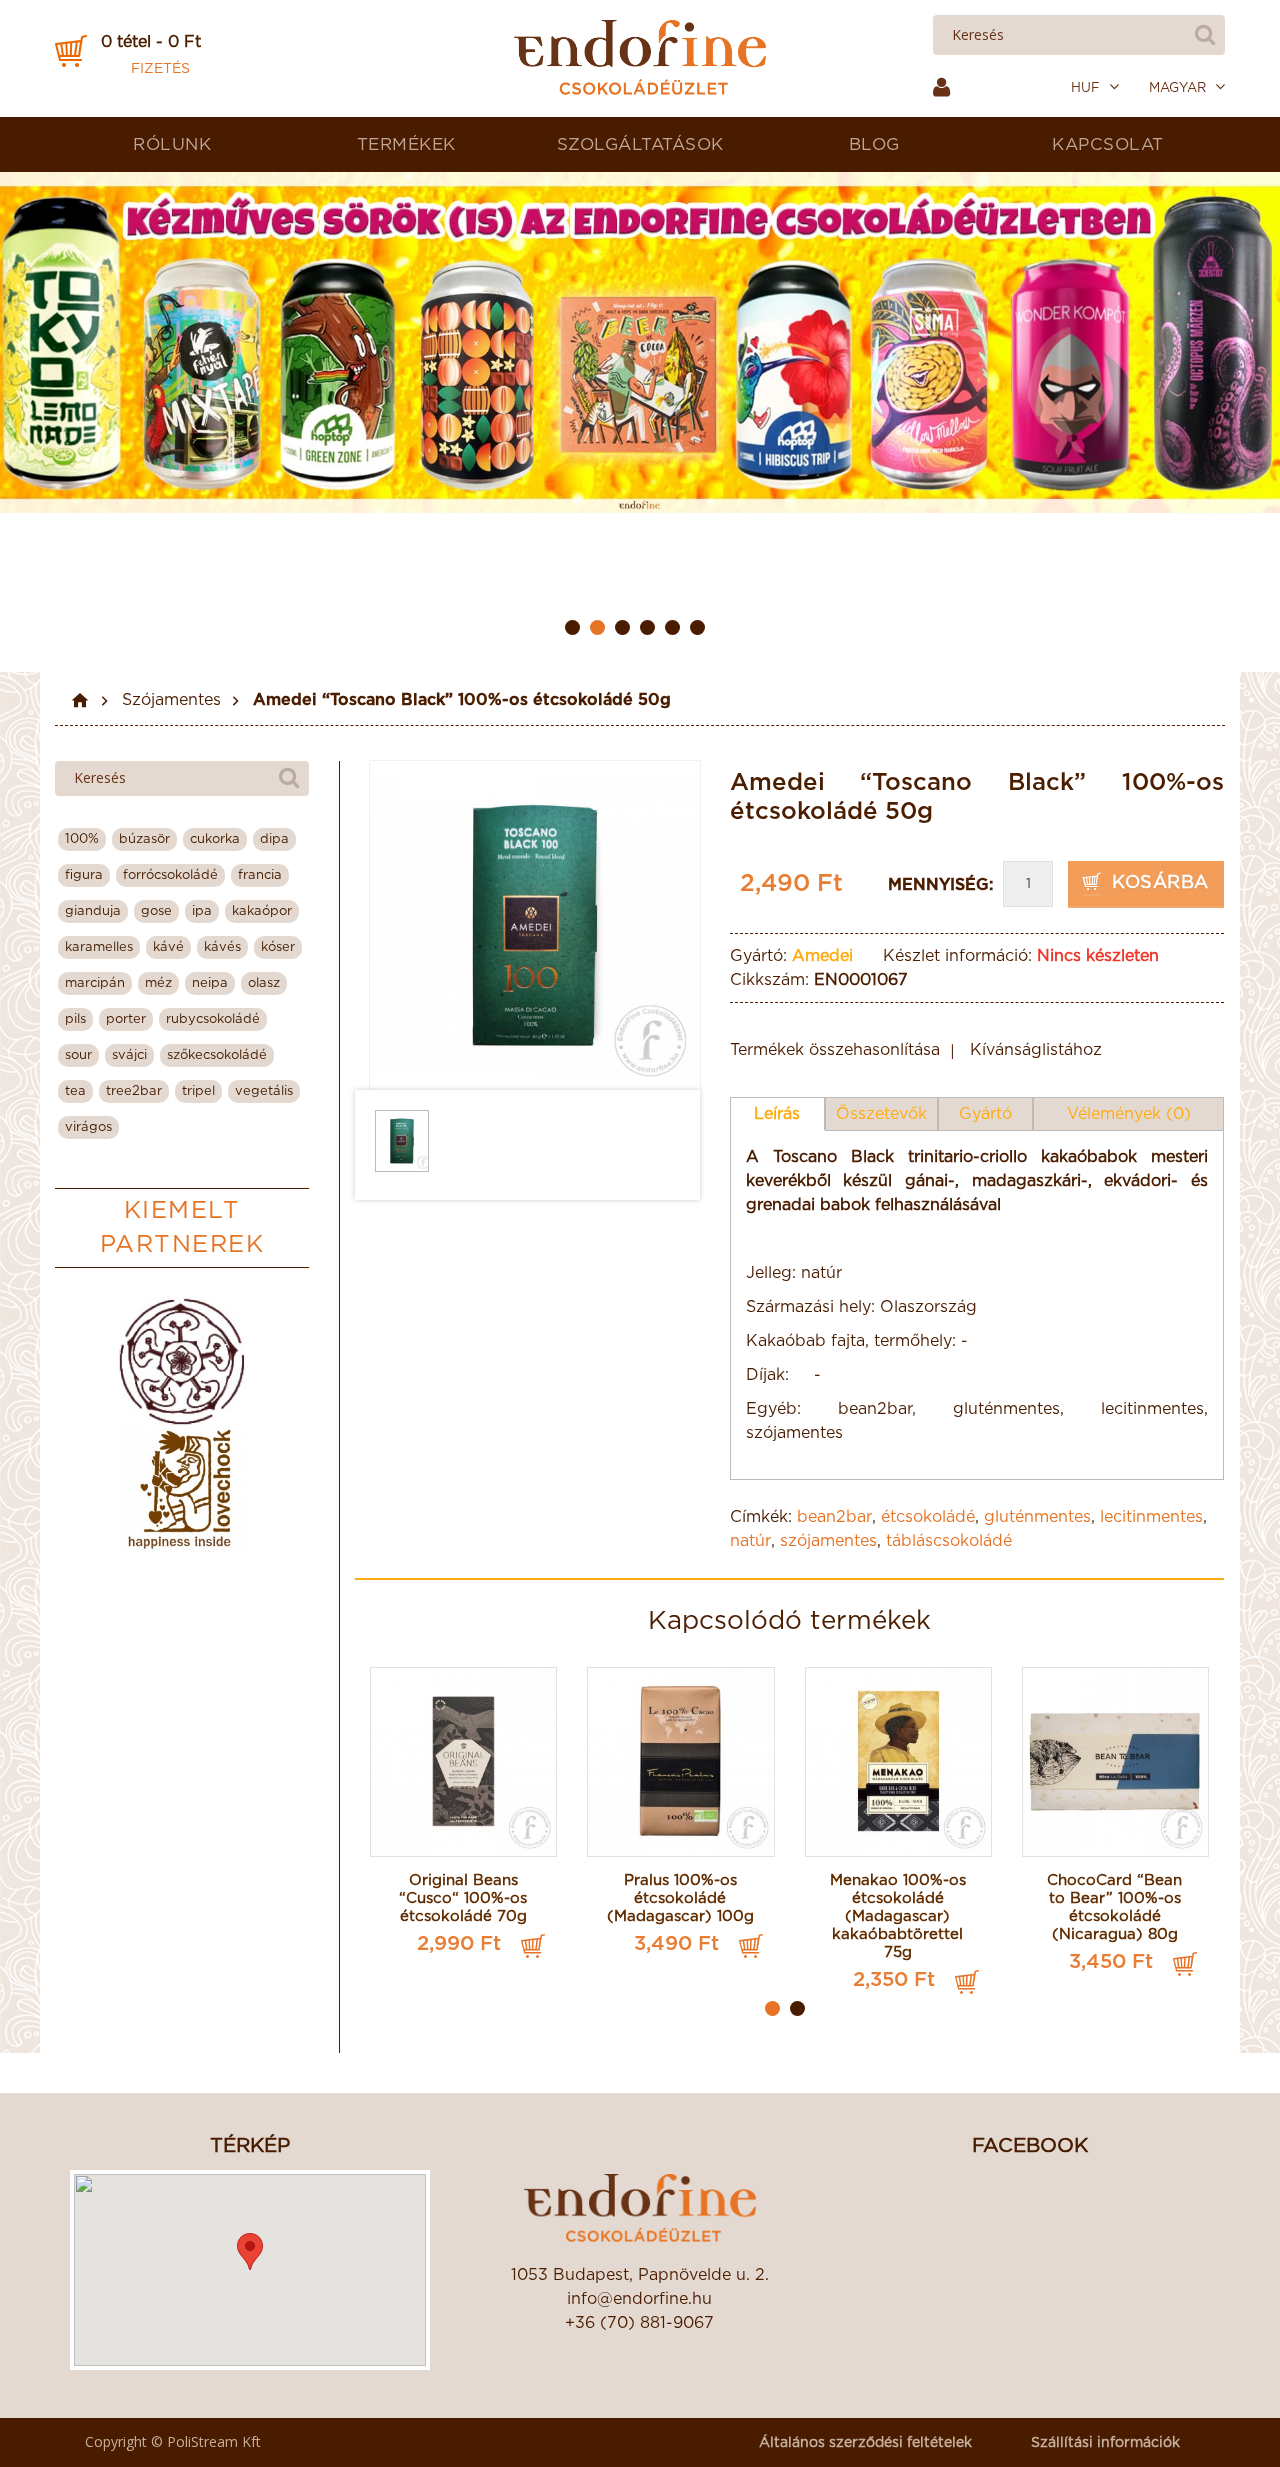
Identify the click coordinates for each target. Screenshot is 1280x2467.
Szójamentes (171, 700)
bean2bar (834, 1517)
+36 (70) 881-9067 (639, 2323)
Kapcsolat (1108, 144)
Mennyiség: (940, 885)
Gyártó (985, 1114)
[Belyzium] (182, 1361)
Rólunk (172, 144)
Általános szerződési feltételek (865, 2443)
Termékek (406, 144)
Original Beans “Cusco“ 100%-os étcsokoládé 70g (463, 1898)
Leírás (777, 1114)
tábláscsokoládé (949, 1541)
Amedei (822, 956)
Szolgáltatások (640, 144)
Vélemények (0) (1129, 1114)
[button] (250, 2251)
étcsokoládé (928, 1517)
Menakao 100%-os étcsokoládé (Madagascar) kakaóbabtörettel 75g (898, 1916)
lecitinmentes (1151, 1517)
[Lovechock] (182, 1488)
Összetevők (881, 1114)
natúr (750, 1541)
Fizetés (160, 69)
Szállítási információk (1105, 2443)
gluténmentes (1037, 1517)
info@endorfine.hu (639, 2299)
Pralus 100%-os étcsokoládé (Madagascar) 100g (680, 1898)
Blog (874, 144)
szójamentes (828, 1541)
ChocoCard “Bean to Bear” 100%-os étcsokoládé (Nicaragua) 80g (1114, 1907)
